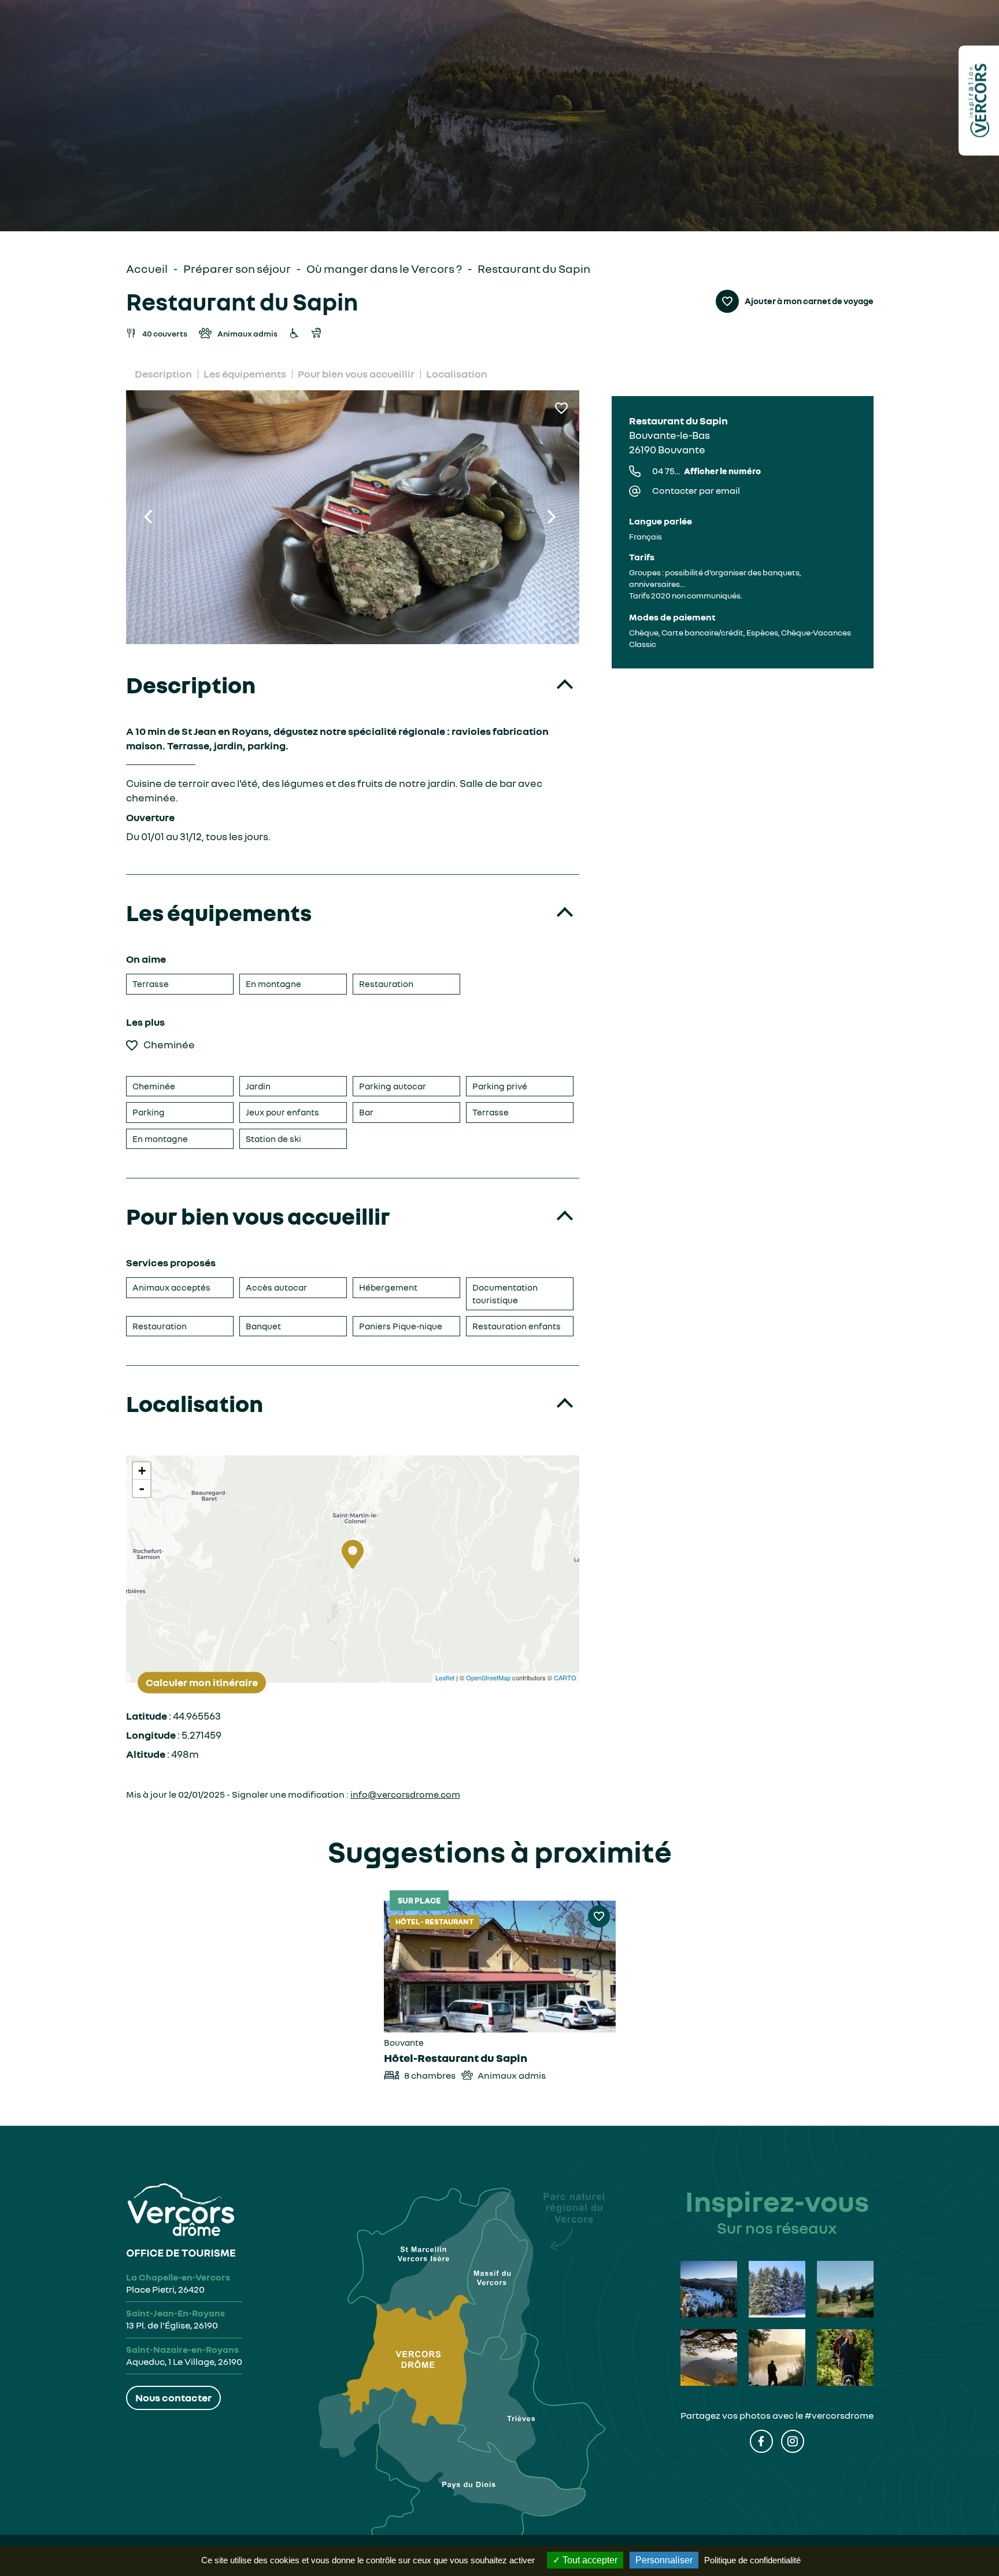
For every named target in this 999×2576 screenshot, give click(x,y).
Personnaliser (664, 2560)
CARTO (565, 1677)
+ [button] (142, 1471)
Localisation (457, 374)
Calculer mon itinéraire (202, 1682)
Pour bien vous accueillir (356, 374)
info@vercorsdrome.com (405, 1794)
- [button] (142, 1488)
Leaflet (445, 1677)
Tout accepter (589, 2560)
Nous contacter (173, 2397)
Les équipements (245, 374)
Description (163, 374)
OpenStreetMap (488, 1677)
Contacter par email (696, 490)
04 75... (706, 471)
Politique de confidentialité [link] (752, 2560)
